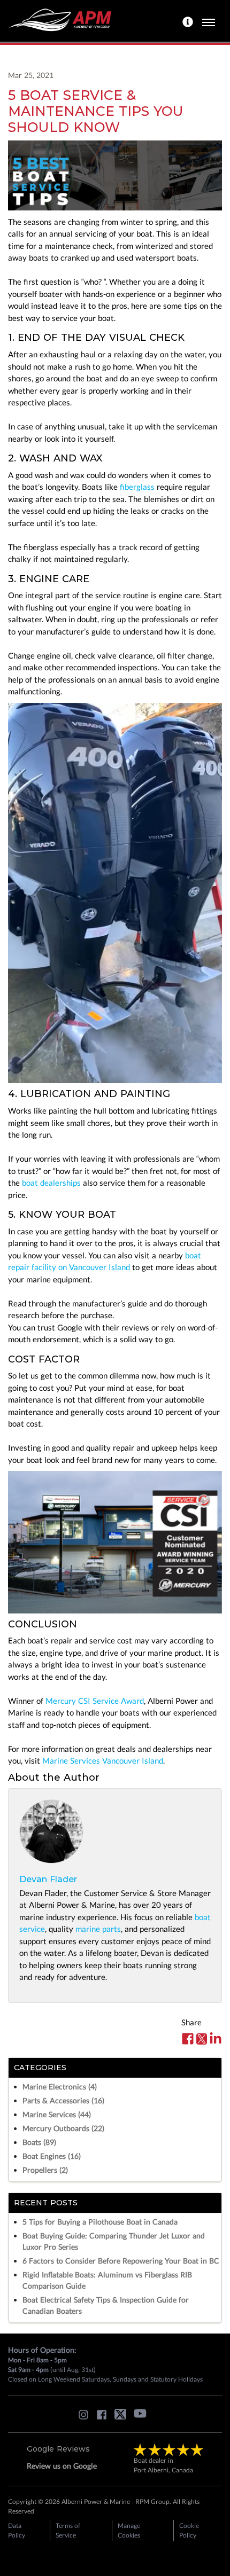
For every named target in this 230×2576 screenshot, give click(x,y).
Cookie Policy (189, 2530)
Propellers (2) (45, 2170)
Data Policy (17, 2530)
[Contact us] (189, 21)
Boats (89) (39, 2142)
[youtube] (143, 2417)
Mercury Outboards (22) (63, 2128)
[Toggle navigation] (209, 21)
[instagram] (86, 2417)
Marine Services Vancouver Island (103, 1760)
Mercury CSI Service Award (95, 1701)
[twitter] (123, 2417)
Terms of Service (68, 2530)
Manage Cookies (129, 2530)
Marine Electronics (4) (60, 2086)
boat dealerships (51, 1183)
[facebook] (104, 2417)
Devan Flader (48, 1879)
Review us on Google (62, 2466)
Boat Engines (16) (52, 2156)
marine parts (98, 1929)
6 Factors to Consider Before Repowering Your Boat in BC (121, 2261)
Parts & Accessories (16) (63, 2100)
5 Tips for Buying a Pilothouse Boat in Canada (100, 2222)
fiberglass (137, 487)
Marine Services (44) (57, 2114)
